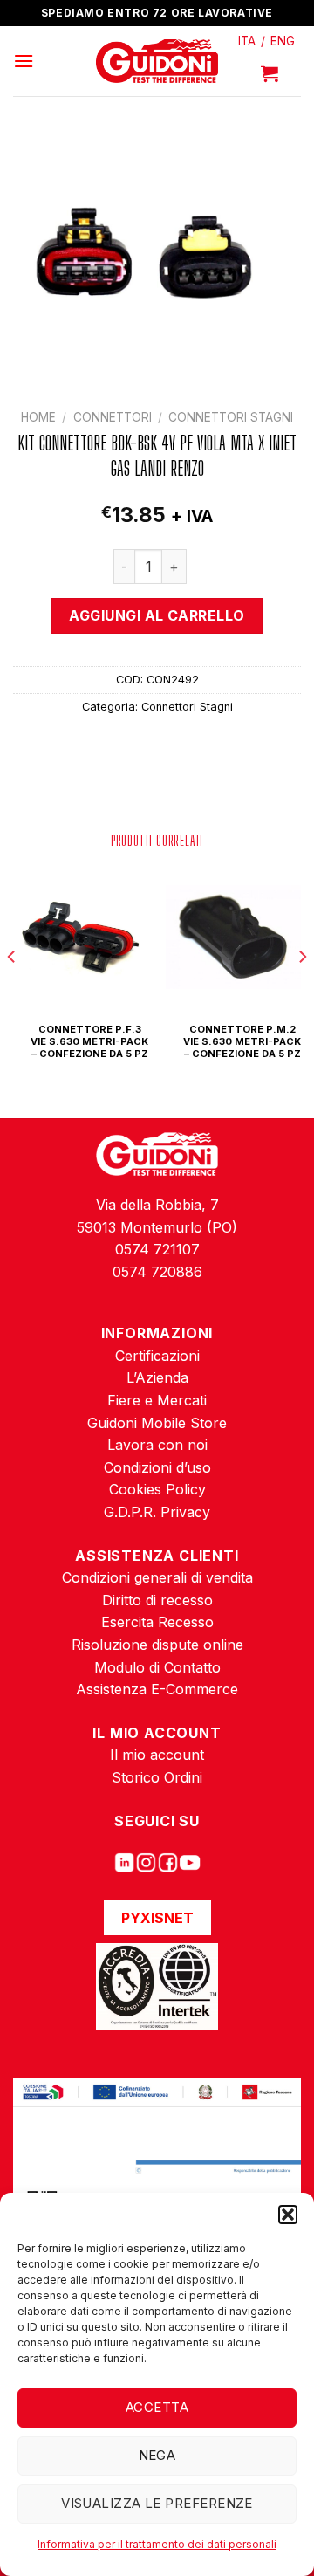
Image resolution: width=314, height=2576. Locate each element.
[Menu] (24, 61)
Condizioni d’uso (157, 1467)
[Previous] (12, 992)
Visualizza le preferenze (157, 2503)
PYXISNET (157, 1918)
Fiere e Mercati (157, 1400)
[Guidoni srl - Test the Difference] (157, 62)
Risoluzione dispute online (157, 1645)
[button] (288, 2215)
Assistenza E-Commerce (157, 1689)
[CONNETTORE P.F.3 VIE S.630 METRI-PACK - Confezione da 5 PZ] (81, 937)
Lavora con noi (157, 1445)
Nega (157, 2455)
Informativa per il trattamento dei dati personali (157, 2544)
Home (38, 417)
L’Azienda (157, 1377)
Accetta (157, 2407)
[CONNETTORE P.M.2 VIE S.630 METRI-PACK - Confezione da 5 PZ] (233, 937)
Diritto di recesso (157, 1600)
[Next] (302, 992)
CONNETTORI (113, 417)
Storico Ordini (157, 1777)
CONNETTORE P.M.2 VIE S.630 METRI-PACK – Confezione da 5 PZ (242, 1042)
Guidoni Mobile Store (157, 1423)
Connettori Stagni (231, 417)
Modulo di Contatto (157, 1667)
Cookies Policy (157, 1489)
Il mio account (157, 1755)
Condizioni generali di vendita (157, 1577)
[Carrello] (270, 73)
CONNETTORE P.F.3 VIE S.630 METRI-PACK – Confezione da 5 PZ (89, 1042)
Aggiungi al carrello (157, 615)
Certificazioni (157, 1356)
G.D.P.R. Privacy (157, 1512)
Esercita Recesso (157, 1622)
